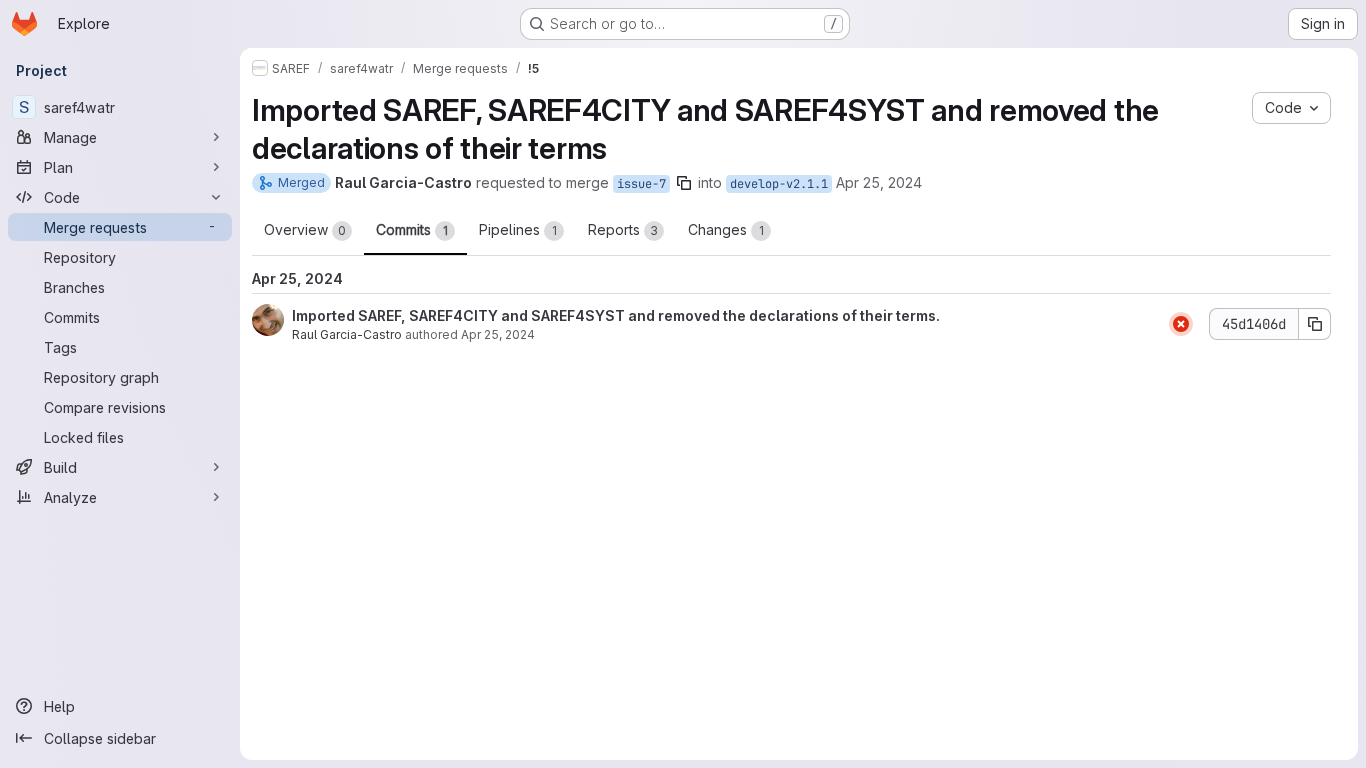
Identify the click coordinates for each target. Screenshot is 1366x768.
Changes (726, 229)
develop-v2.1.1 (779, 184)
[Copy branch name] (684, 183)
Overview (305, 229)
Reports (623, 229)
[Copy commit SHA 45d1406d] (1315, 324)
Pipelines (518, 229)
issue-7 (641, 184)
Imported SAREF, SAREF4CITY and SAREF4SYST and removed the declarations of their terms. (616, 315)
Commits (412, 229)
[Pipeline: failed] (1181, 324)
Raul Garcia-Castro (347, 334)
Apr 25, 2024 (879, 182)
